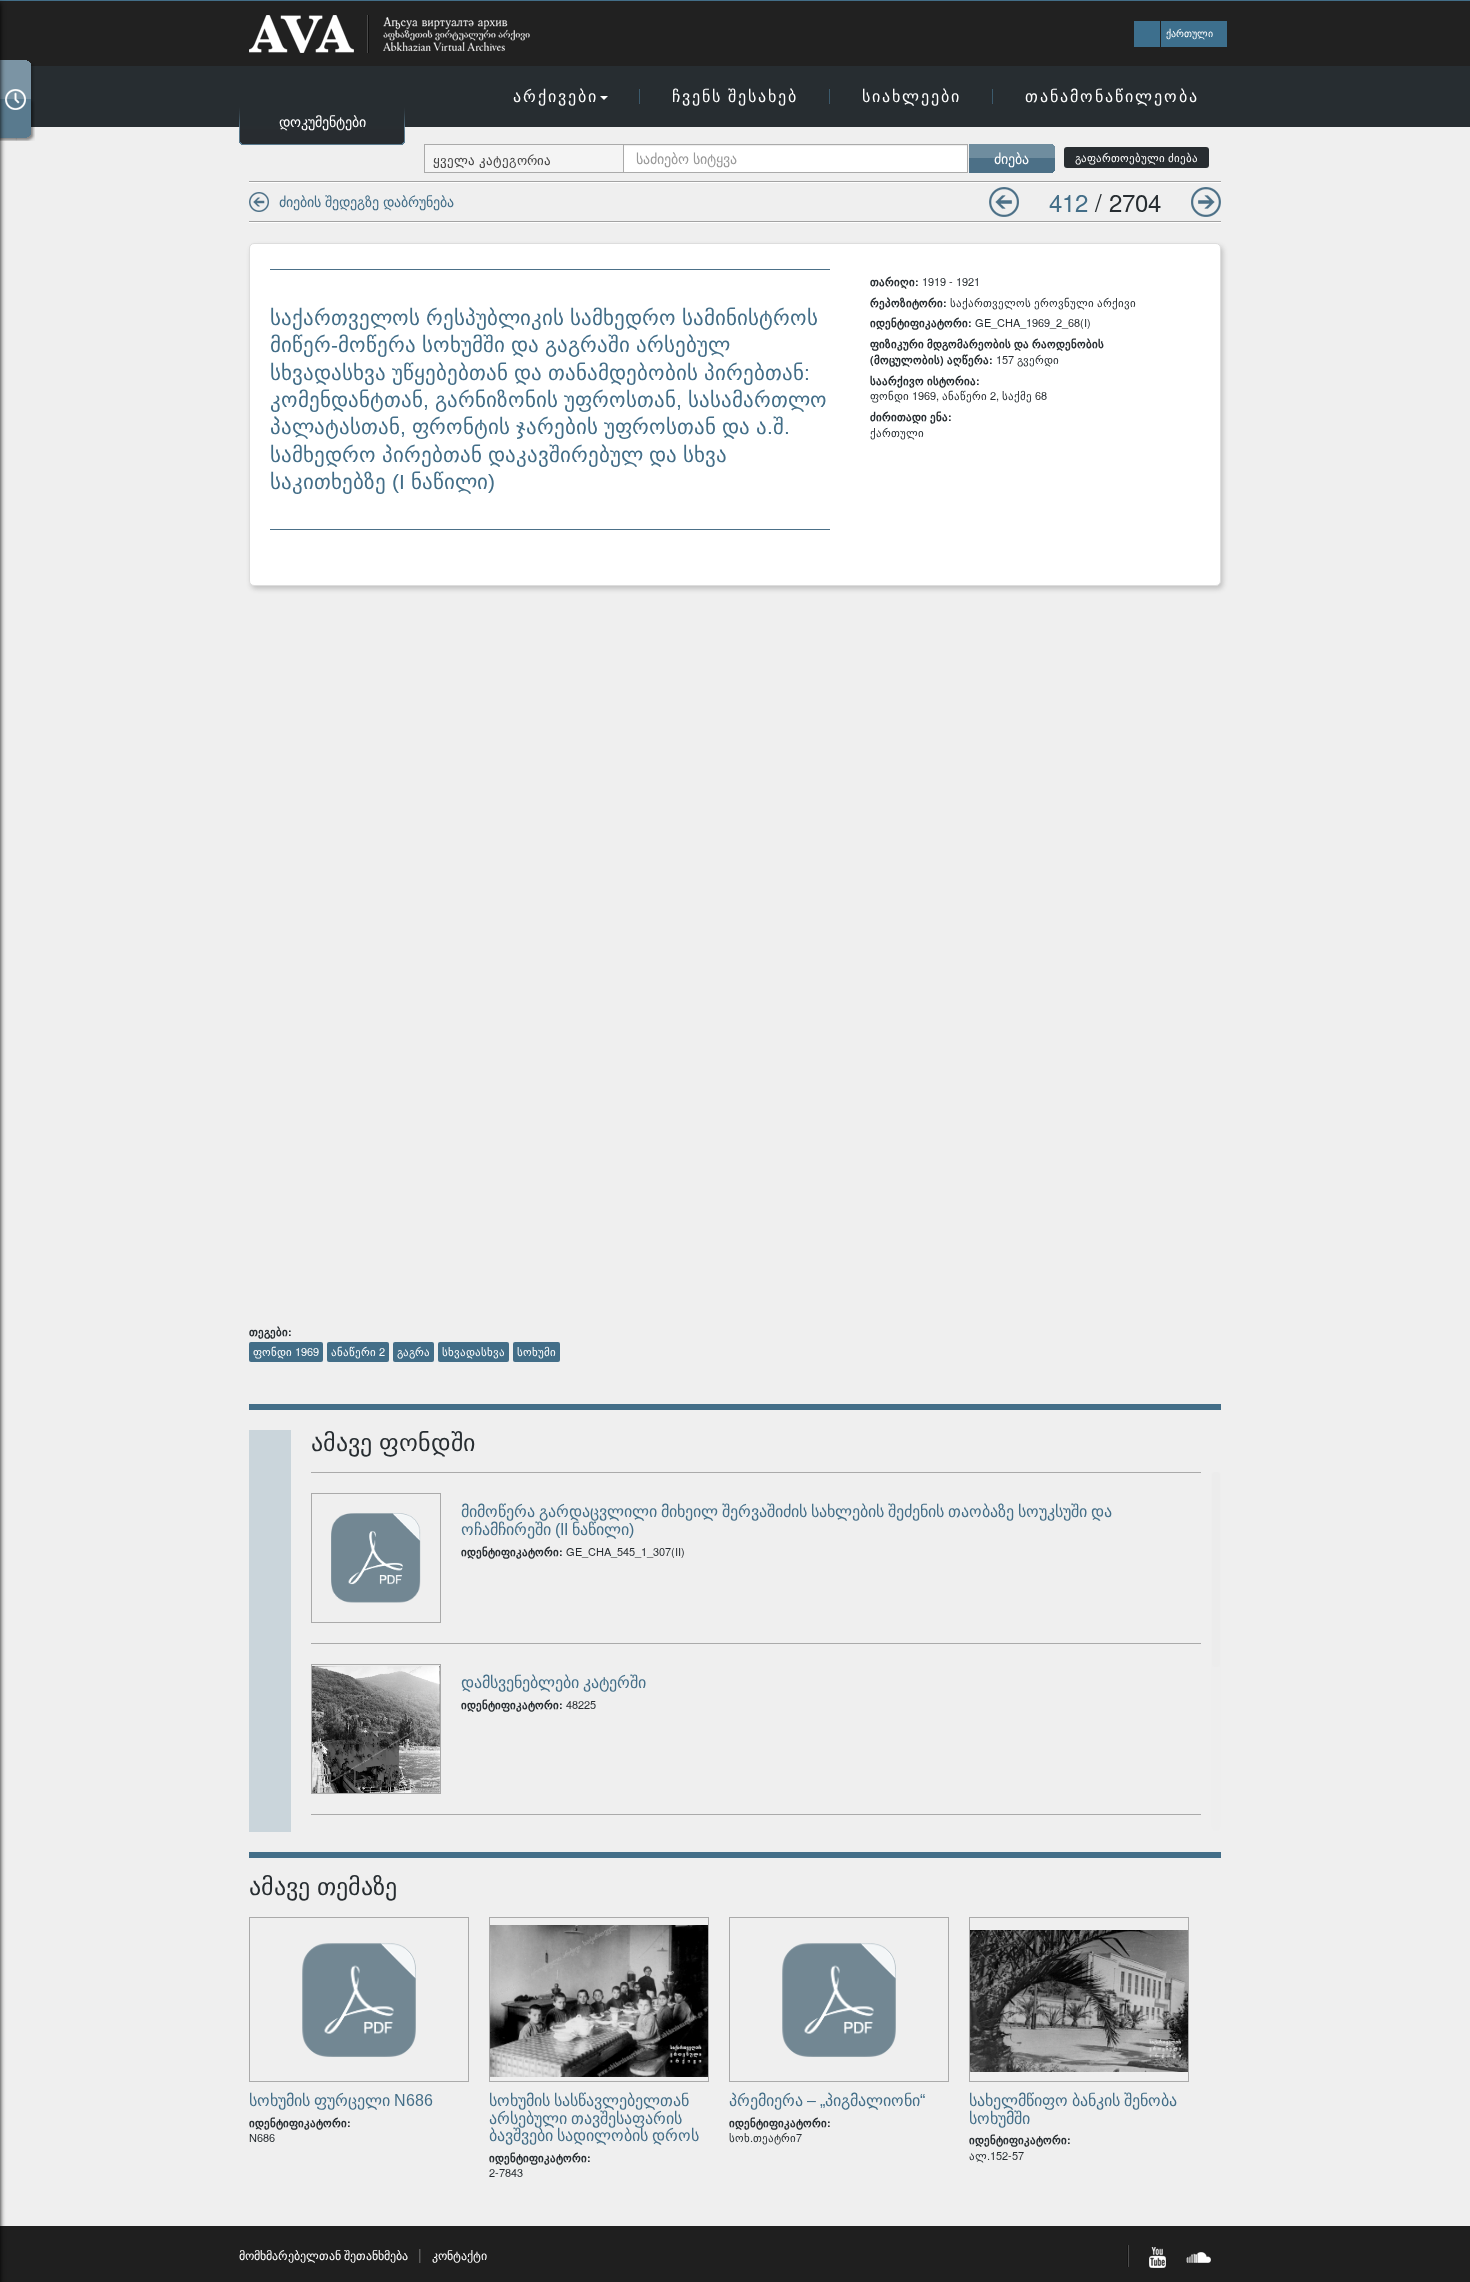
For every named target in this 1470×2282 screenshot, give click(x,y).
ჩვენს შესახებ (735, 95)
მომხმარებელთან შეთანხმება (323, 2254)
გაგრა (413, 1351)
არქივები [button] (555, 95)
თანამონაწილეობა (1112, 95)
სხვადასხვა (473, 1351)
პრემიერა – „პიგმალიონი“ (827, 2100)
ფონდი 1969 (286, 1351)
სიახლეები (911, 95)
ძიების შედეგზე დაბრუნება (366, 201)
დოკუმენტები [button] (322, 121)
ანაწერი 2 (358, 1351)
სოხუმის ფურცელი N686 (341, 2100)
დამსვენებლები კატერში (553, 1682)
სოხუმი (536, 1351)
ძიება (1011, 158)
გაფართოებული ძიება (1136, 157)
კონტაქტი (459, 2254)
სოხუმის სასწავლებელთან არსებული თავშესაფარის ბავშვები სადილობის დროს (594, 2118)
